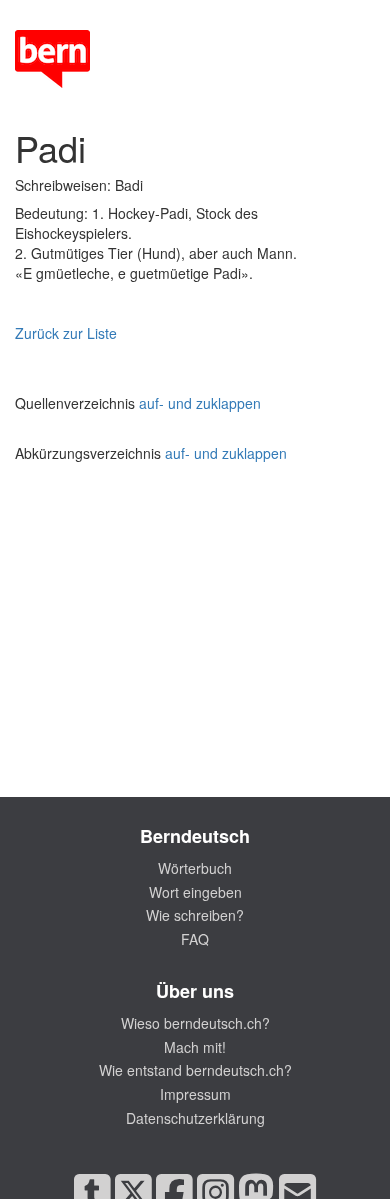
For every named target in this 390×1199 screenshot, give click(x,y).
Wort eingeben (195, 892)
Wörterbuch (195, 868)
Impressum (195, 1094)
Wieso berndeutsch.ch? (195, 1023)
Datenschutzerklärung (195, 1118)
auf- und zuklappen (200, 403)
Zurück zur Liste (66, 333)
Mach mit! (195, 1047)
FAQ (195, 939)
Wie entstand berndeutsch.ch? (195, 1070)
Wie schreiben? (195, 915)
